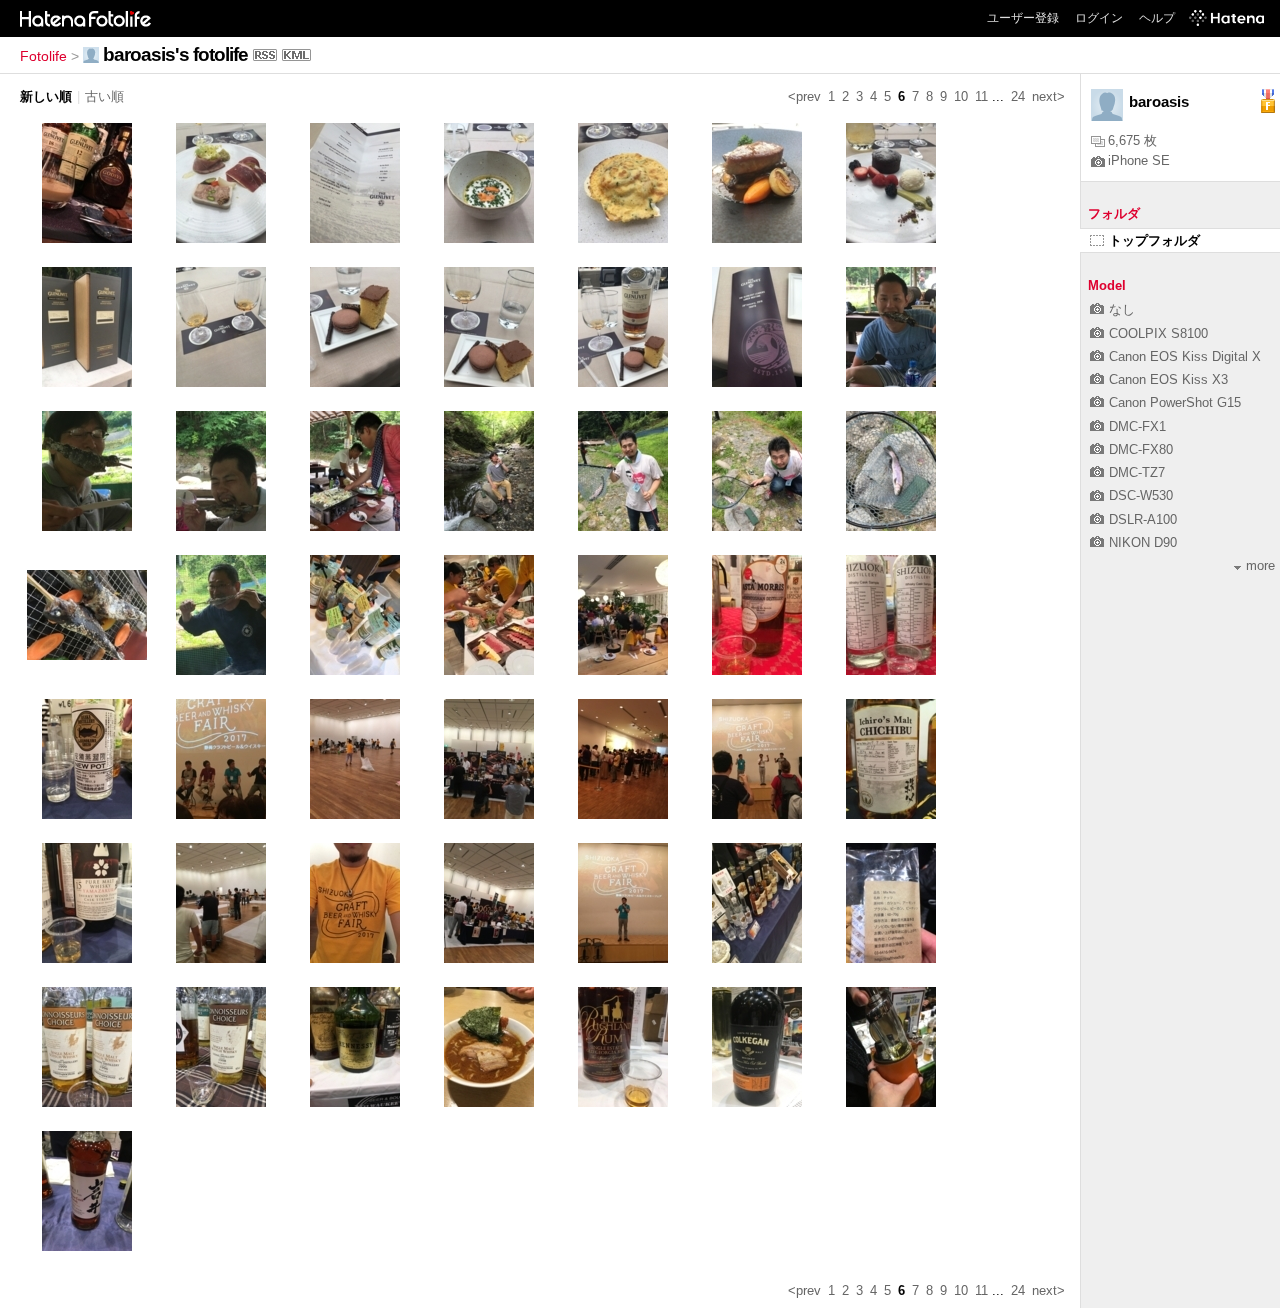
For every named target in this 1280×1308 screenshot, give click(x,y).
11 (981, 96)
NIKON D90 (1143, 542)
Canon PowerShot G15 (1175, 402)
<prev (804, 96)
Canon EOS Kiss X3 (1168, 379)
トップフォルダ (1154, 240)
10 (961, 96)
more (1260, 565)
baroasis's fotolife (175, 54)
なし (1122, 309)
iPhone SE (1139, 160)
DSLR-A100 (1143, 519)
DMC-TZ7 (1137, 472)
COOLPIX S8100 (1158, 333)
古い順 (104, 96)
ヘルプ (1157, 18)
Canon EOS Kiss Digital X (1185, 356)
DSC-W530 (1141, 495)
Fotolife (43, 56)
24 (1018, 96)
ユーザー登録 (1023, 18)
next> (1048, 96)
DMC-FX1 (1137, 426)
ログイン (1099, 18)
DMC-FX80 (1141, 449)
